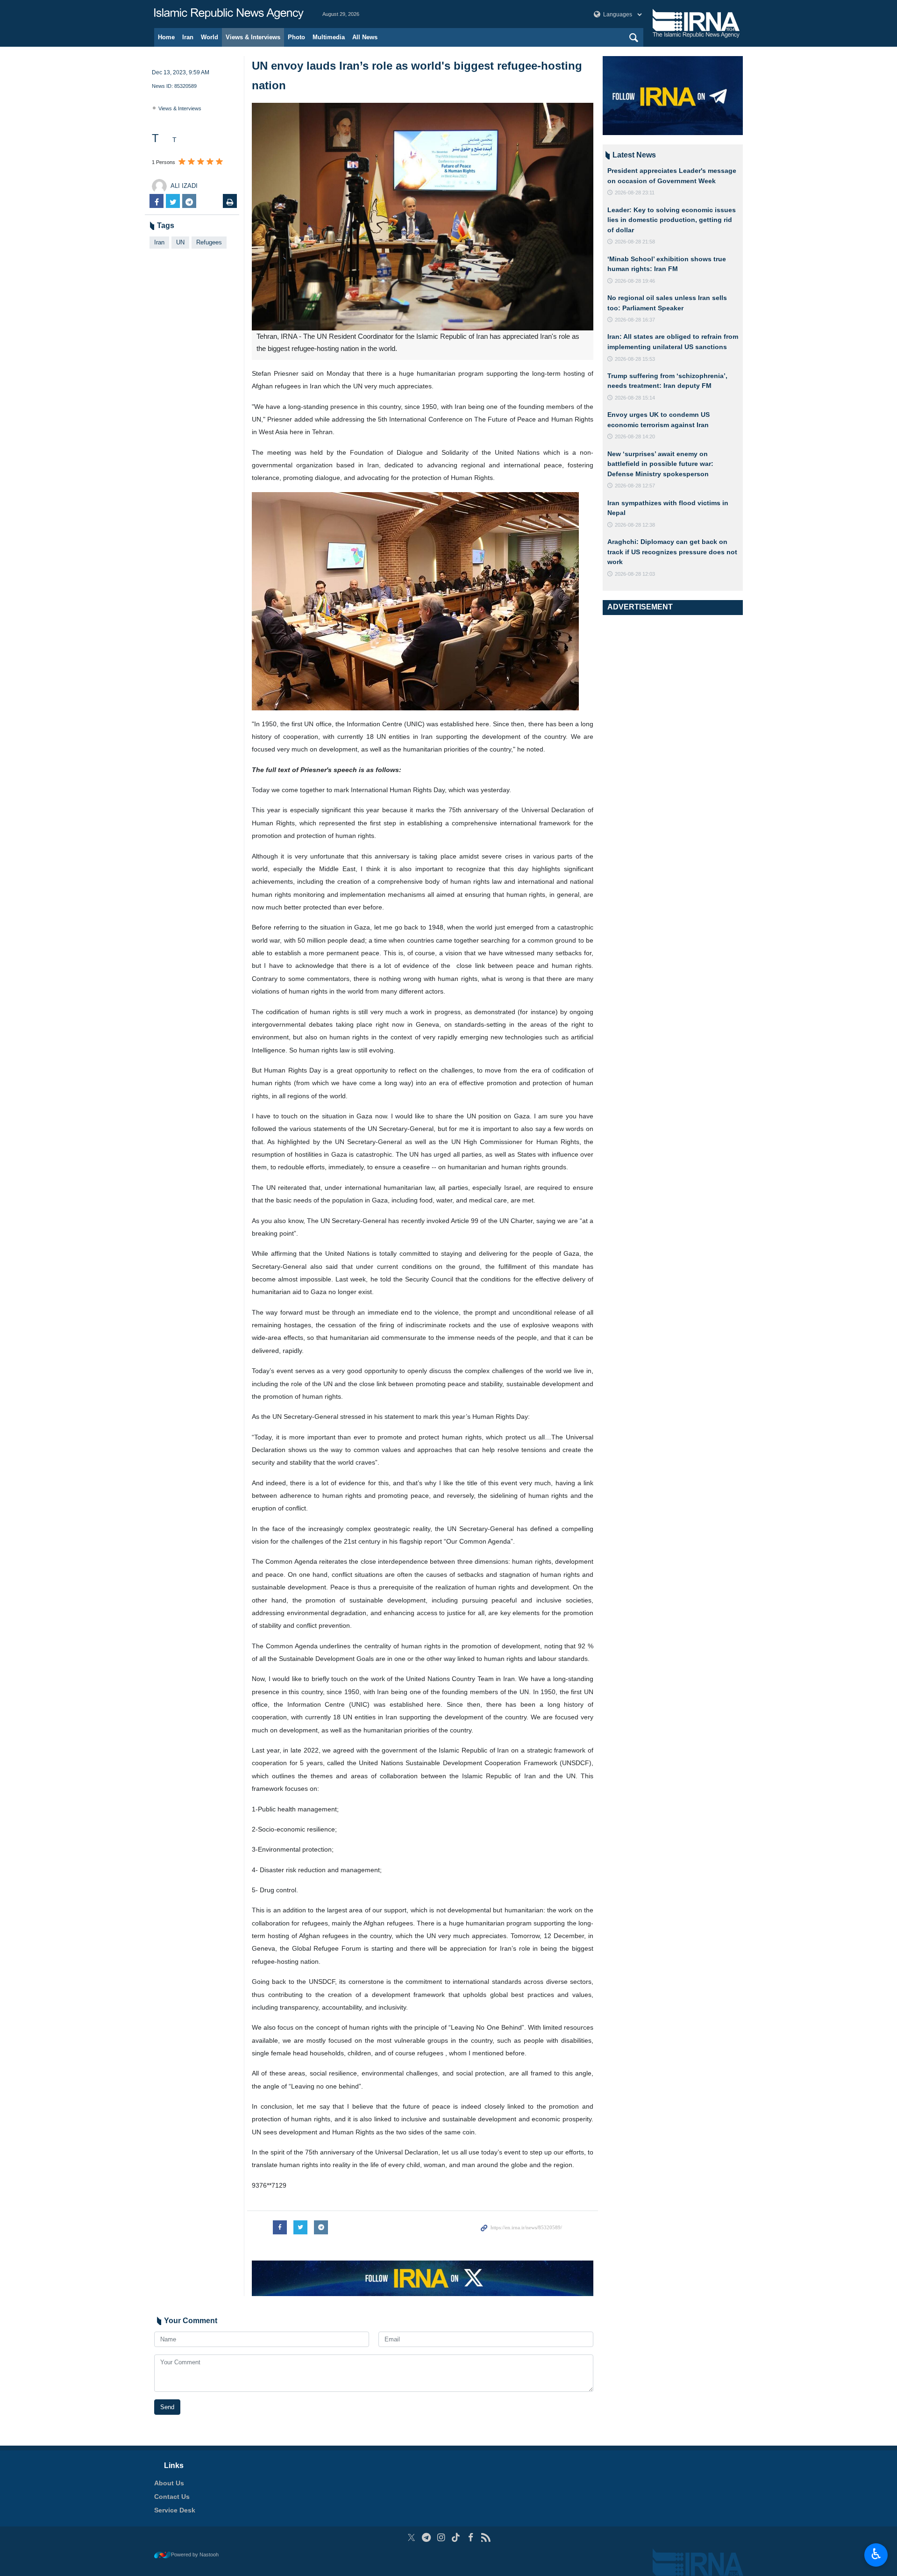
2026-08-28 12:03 (635, 574)
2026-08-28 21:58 (635, 242)
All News (365, 37)
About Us (169, 2483)
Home (166, 37)
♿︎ (876, 2554)
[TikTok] (456, 2537)
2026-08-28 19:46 (635, 281)
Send (167, 2407)
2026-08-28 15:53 (635, 359)
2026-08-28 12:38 (635, 525)
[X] (411, 2537)
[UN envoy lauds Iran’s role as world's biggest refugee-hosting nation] (423, 217)
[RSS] (486, 2537)
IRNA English (229, 14)
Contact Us (172, 2497)
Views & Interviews (253, 37)
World (210, 37)
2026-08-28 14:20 (635, 436)
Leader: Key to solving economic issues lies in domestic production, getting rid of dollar (672, 220)
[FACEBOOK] (471, 2537)
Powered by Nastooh (195, 2555)
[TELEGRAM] (426, 2537)
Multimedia (329, 37)
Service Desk (175, 2510)
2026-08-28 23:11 (635, 193)
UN (180, 242)
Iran (188, 37)
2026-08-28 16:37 (635, 320)
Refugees (209, 242)
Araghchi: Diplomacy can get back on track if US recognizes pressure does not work (672, 552)
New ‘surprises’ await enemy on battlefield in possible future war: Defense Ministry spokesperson (660, 464)
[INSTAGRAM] (441, 2537)
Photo (296, 37)
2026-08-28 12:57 (635, 486)
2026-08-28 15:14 (635, 398)
